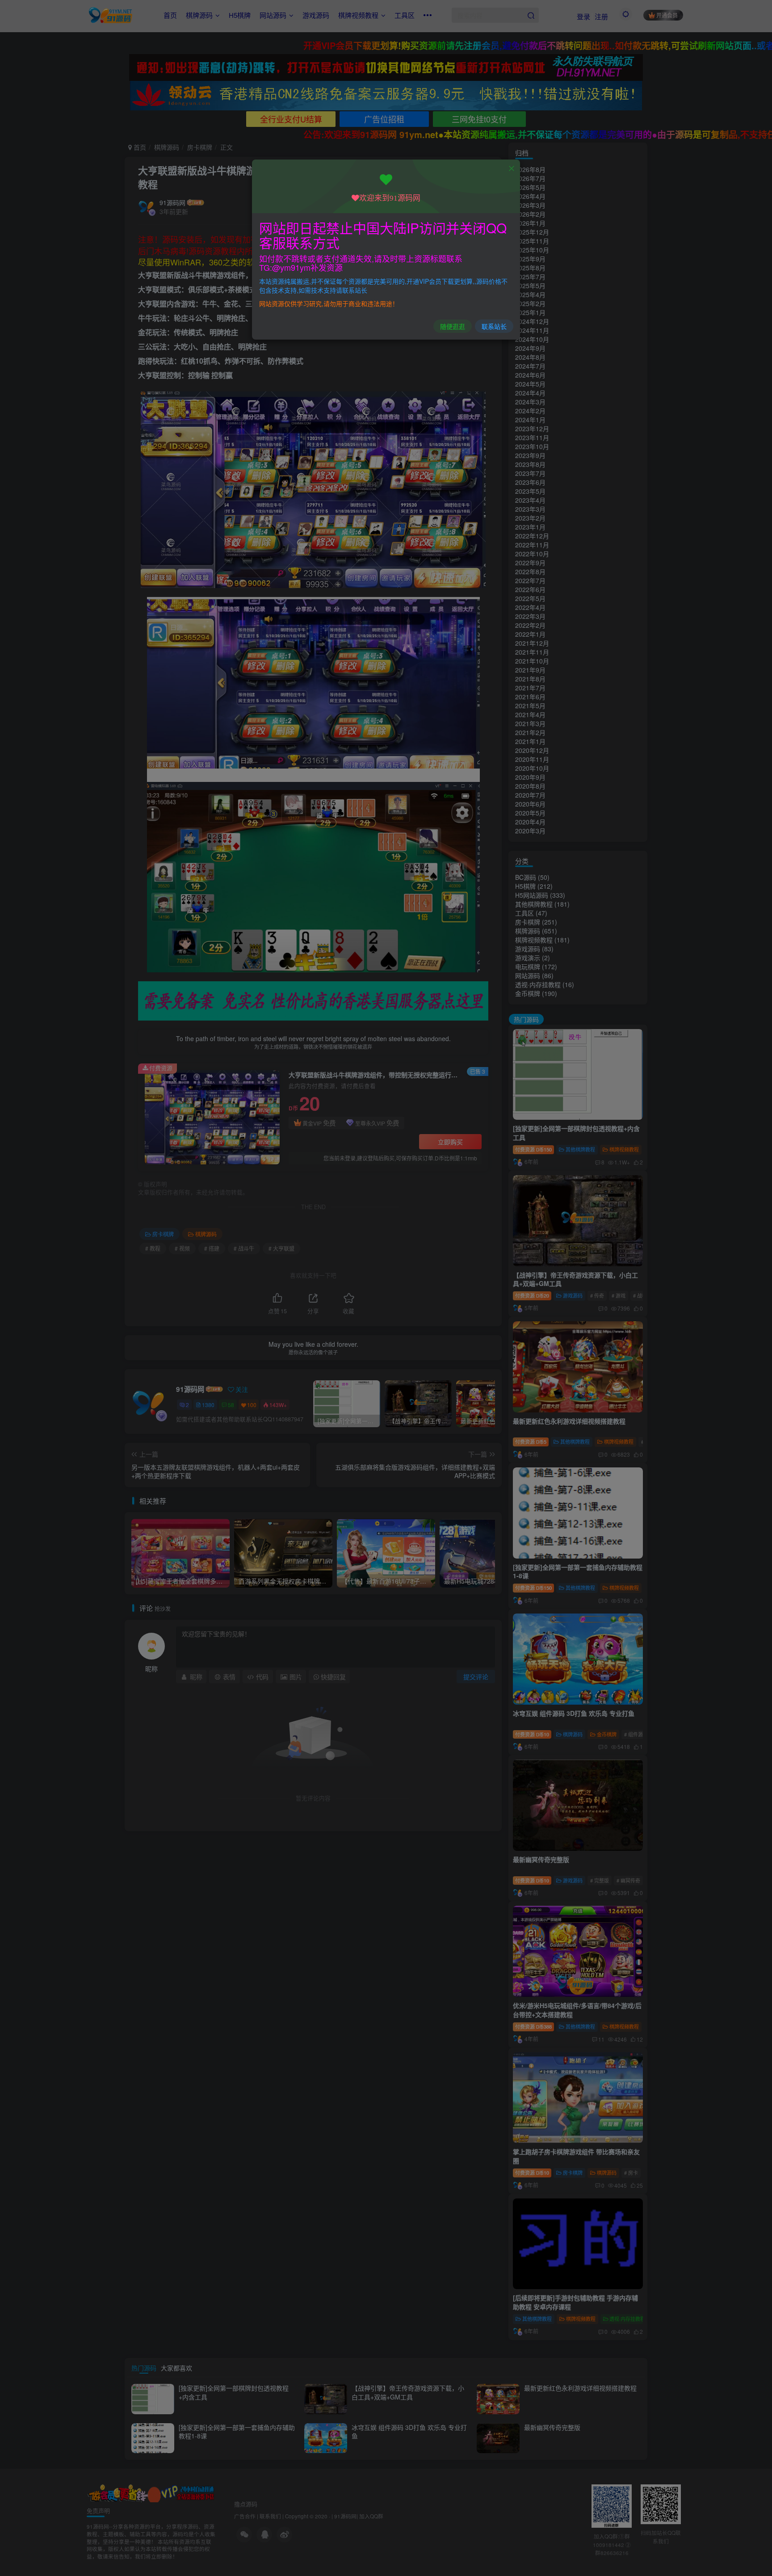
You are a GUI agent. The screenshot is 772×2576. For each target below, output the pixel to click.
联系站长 (494, 326)
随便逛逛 (453, 326)
